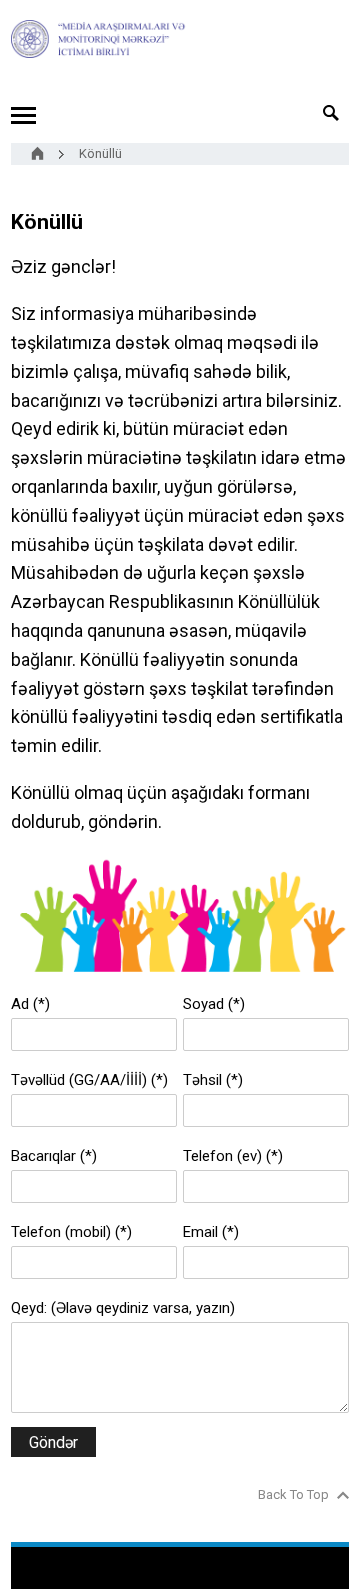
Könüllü (100, 153)
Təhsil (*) (213, 1080)
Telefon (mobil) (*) (71, 1232)
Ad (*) (30, 1004)
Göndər (53, 1442)
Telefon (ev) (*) (233, 1156)
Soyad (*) (214, 1004)
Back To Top (293, 1494)
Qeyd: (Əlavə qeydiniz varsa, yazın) (123, 1308)
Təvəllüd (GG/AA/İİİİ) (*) (89, 1080)
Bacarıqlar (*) (54, 1156)
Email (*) (211, 1232)
